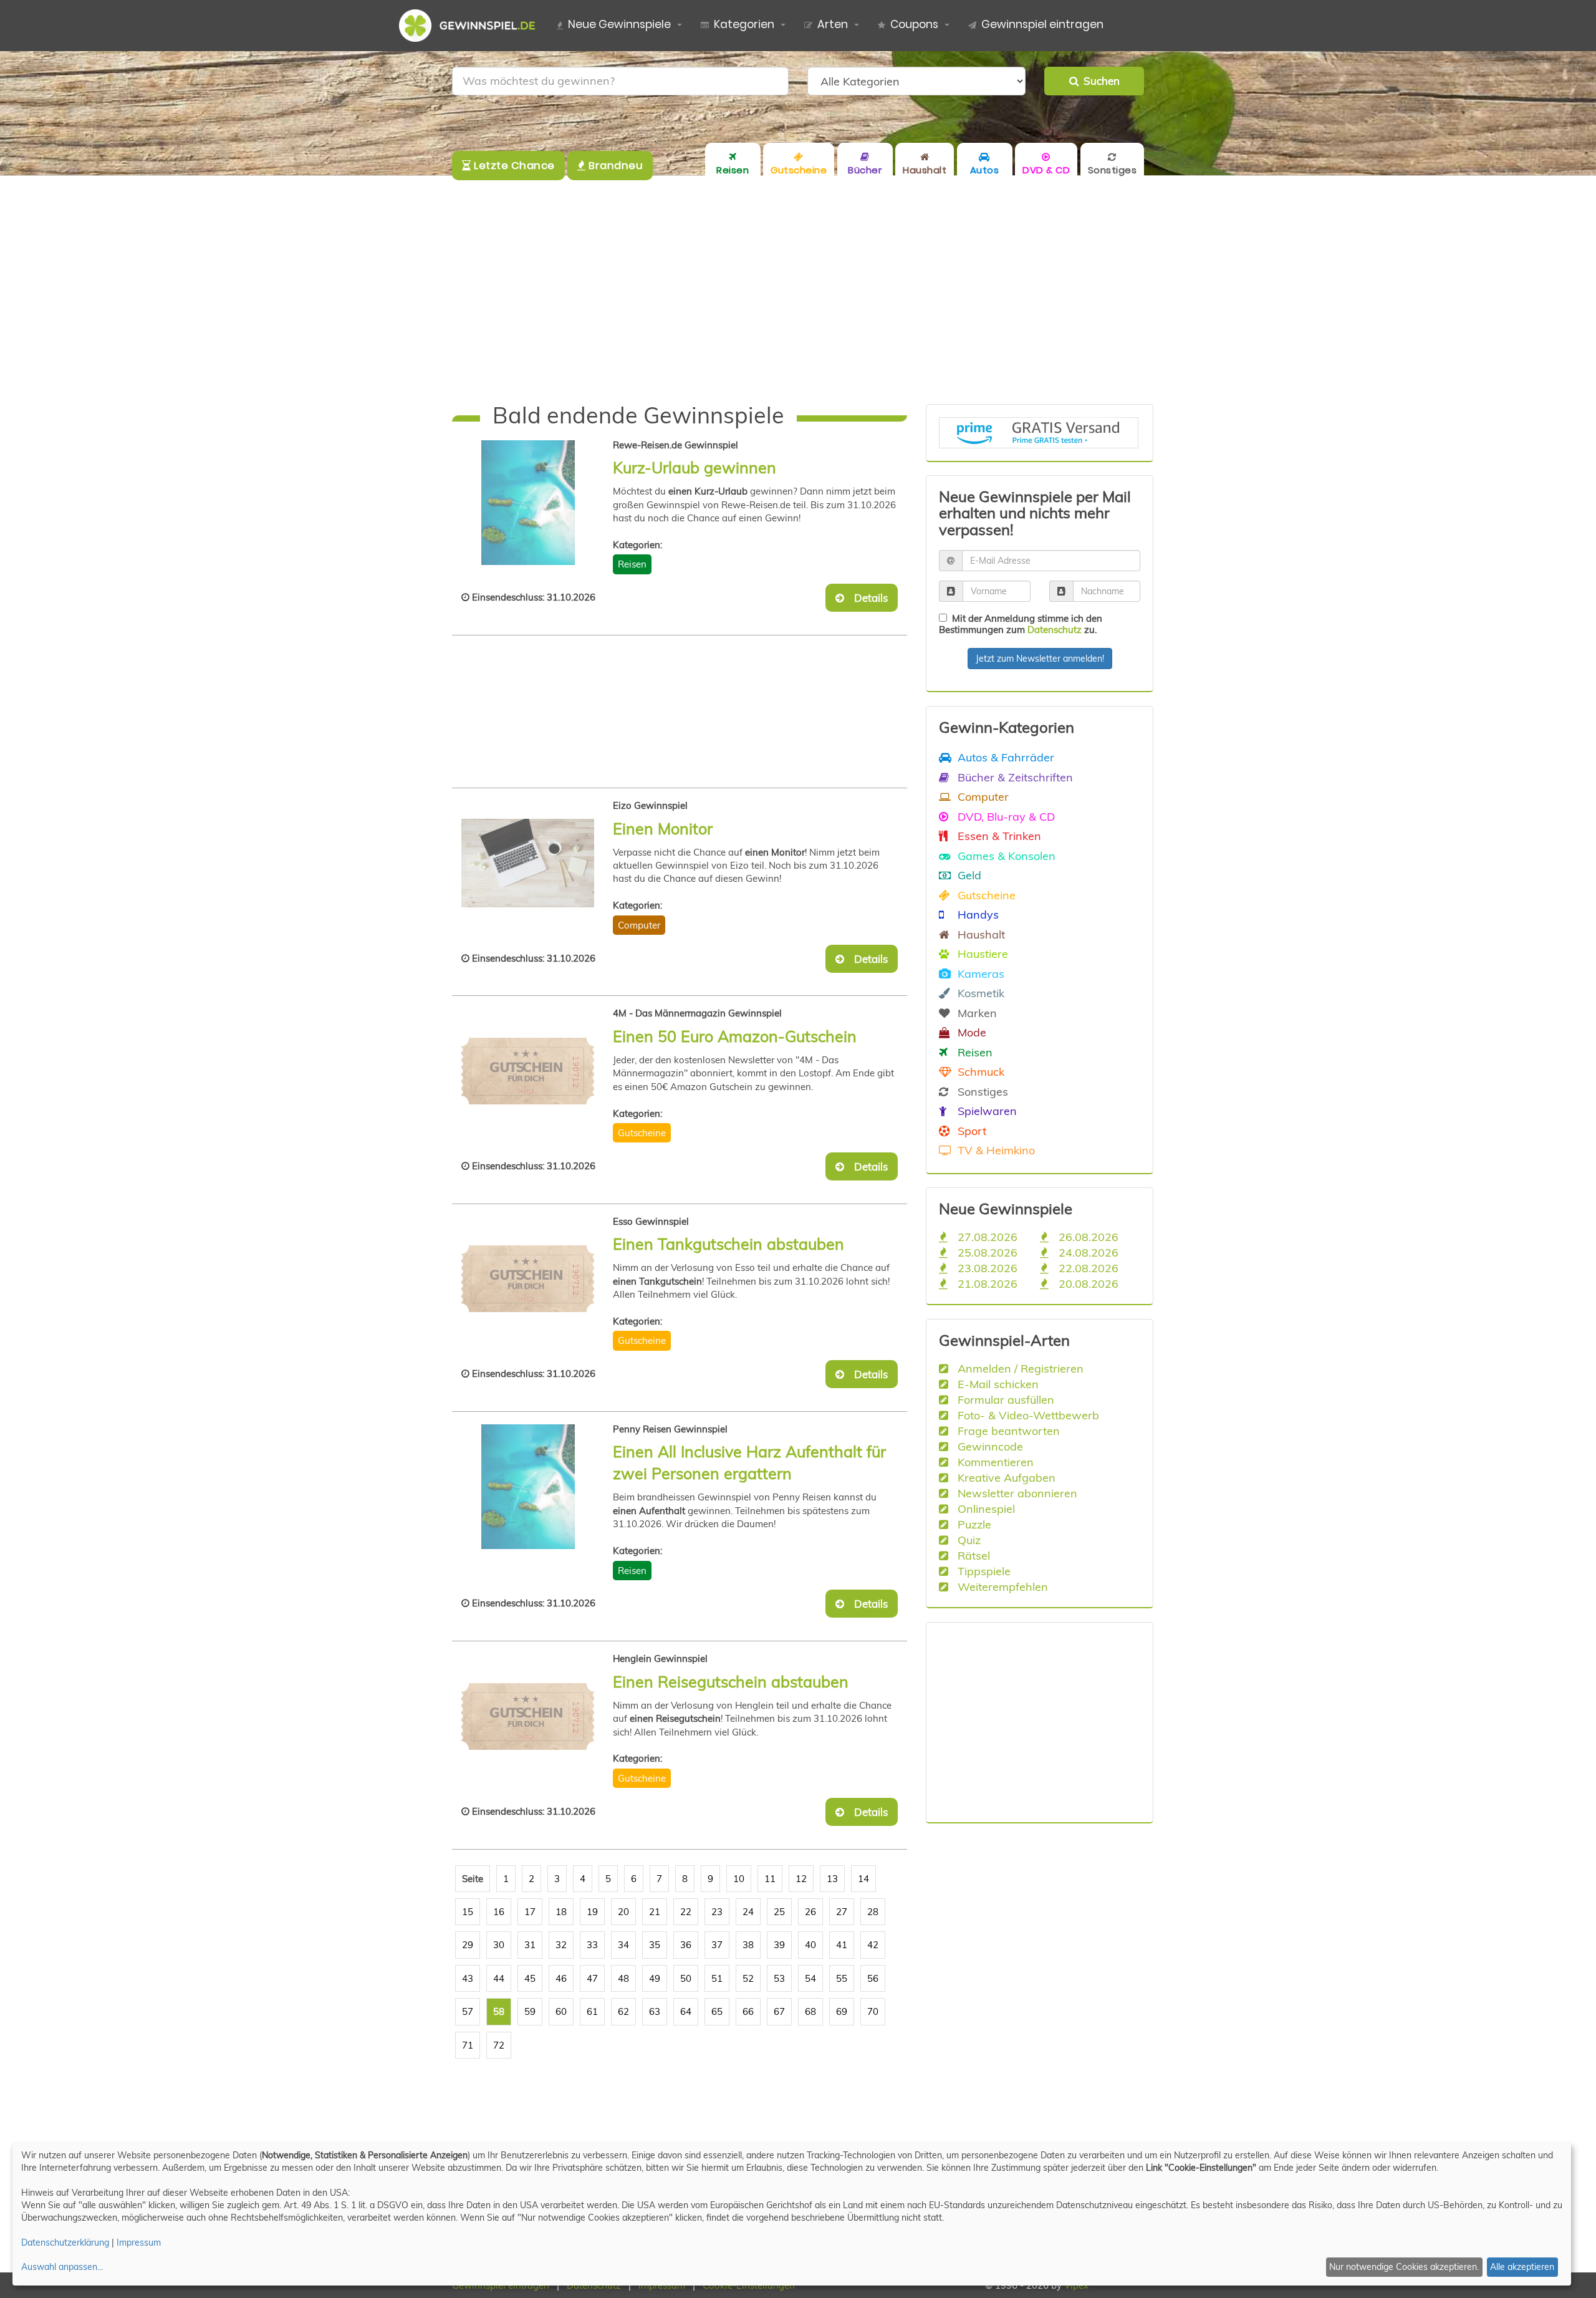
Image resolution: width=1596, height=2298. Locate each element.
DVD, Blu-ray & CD (1005, 816)
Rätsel (972, 1555)
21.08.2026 (986, 1283)
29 (468, 1945)
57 (468, 2011)
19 (592, 1912)
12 (801, 1879)
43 (468, 1978)
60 (561, 2011)
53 (779, 1978)
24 (748, 1912)
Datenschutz (1055, 630)
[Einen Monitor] (528, 863)
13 (832, 1879)
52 (748, 1978)
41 (842, 1945)
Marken (976, 1013)
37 (717, 1945)
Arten (833, 24)
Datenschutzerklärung (65, 2242)
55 (842, 1978)
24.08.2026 (1087, 1252)
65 (717, 2011)
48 (623, 1978)
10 (739, 1879)
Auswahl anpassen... (62, 2267)
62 (623, 2011)
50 (686, 1978)
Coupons (914, 24)
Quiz (968, 1540)
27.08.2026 (986, 1237)
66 (748, 2011)
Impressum (139, 2242)
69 (842, 2011)
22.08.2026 (1087, 1268)
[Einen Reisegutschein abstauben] (528, 1716)
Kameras (979, 973)
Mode (970, 1032)
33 (592, 1945)
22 (686, 1912)
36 (686, 1945)
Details (867, 598)
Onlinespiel (985, 1509)
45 (530, 1978)
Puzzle (973, 1524)
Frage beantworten (1007, 1431)
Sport (970, 1131)
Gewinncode (989, 1446)
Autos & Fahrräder (1004, 757)
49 (655, 1978)
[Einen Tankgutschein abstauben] (528, 1279)
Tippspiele (983, 1571)
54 (810, 1978)
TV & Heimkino (995, 1150)
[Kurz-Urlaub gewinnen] (528, 503)
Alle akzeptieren (1522, 2267)
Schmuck (979, 1071)
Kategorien (744, 24)
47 (592, 1978)
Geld (968, 875)
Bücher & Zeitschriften (1014, 777)
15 (468, 1912)
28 (873, 1912)
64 (686, 2011)
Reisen (632, 564)
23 (717, 1912)
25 (779, 1912)
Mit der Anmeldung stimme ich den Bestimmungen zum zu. (1021, 624)
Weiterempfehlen (1001, 1586)
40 (810, 1945)
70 (873, 2011)
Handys (977, 914)
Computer (639, 925)
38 (748, 1945)
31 (530, 1945)
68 (810, 2011)
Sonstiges (981, 1091)
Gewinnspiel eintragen (1042, 24)
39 (779, 1945)
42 (873, 1945)
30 (499, 1945)
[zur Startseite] (472, 26)
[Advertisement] (798, 290)
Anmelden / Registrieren (1019, 1368)
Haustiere (981, 953)
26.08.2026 (1087, 1237)
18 (561, 1912)
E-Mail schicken (997, 1384)
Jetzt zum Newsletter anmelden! (1040, 659)
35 (655, 1945)
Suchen (1099, 81)
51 (717, 1978)
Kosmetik (979, 993)
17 (530, 1912)
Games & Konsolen (1005, 856)
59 (530, 2011)
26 (810, 1912)
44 (499, 1978)
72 (499, 2045)
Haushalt (980, 934)
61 (592, 2011)
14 (863, 1879)
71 (468, 2045)
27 (842, 1912)
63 (655, 2011)
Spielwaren (986, 1111)
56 (873, 1978)
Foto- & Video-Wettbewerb (1027, 1415)
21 (655, 1912)
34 (623, 1945)
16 (499, 1912)
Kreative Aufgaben (1005, 1477)
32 (561, 1945)
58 (499, 2011)
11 (770, 1879)
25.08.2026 (986, 1252)
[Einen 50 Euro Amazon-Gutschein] (528, 1071)
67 (779, 2011)
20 (623, 1912)
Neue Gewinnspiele (619, 24)
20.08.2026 (1087, 1283)
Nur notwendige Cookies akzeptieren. (1404, 2267)
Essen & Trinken (998, 836)
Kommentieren (994, 1462)
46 (561, 1978)
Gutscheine (642, 1133)
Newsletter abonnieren (1016, 1493)
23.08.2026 (986, 1268)
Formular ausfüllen (1004, 1399)
